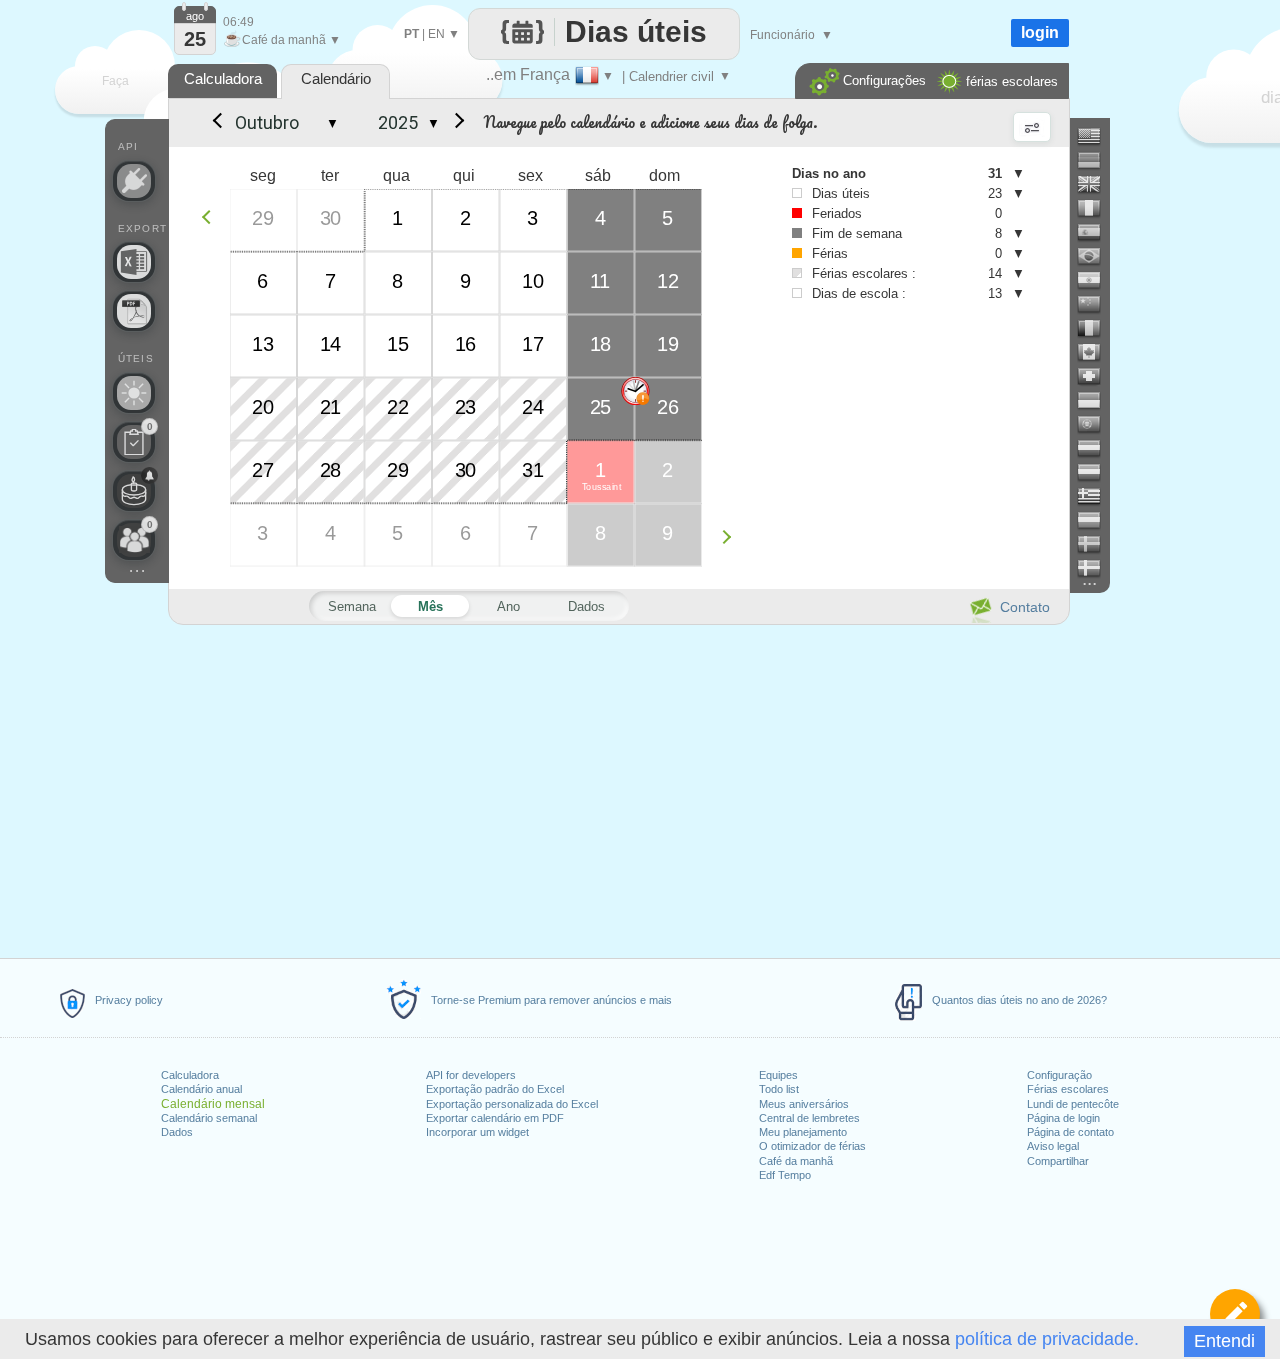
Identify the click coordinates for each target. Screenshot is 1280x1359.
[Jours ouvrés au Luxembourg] (1097, 520)
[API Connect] (134, 181)
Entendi (1224, 1341)
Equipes (778, 1075)
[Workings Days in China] (1097, 304)
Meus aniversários (804, 1104)
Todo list (779, 1089)
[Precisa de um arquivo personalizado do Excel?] (134, 262)
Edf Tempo (785, 1175)
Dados (177, 1132)
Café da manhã (796, 1161)
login (1040, 32)
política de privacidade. (1047, 1339)
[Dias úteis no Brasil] (1097, 256)
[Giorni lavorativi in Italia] (1097, 208)
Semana (352, 606)
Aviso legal (1053, 1146)
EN (436, 34)
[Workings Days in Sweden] (1097, 544)
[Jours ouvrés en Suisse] (1097, 376)
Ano (508, 606)
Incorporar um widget (477, 1132)
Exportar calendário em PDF (495, 1118)
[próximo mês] (456, 123)
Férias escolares (1068, 1089)
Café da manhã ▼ (282, 40)
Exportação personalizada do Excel (512, 1104)
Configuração (1059, 1075)
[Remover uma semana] (211, 216)
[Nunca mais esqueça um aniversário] (134, 491)
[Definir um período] (1235, 1314)
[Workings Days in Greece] (1097, 496)
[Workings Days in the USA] (1097, 136)
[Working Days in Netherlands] (1097, 448)
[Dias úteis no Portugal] (1097, 424)
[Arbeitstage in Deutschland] (1097, 160)
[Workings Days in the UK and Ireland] (1097, 184)
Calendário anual (201, 1089)
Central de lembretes (809, 1118)
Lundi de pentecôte (1073, 1104)
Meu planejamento (803, 1132)
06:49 (238, 22)
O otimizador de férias (812, 1146)
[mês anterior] (216, 123)
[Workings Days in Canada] (1097, 352)
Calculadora (190, 1075)
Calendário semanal (209, 1118)
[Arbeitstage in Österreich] (1097, 472)
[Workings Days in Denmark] (1097, 568)
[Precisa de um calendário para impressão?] (134, 311)
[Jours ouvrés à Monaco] (1097, 400)
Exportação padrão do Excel (495, 1089)
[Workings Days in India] (1097, 280)
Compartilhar (1058, 1161)
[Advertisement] (618, 788)
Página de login (1063, 1118)
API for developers (471, 1075)
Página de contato (1070, 1132)
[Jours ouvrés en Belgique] (1097, 328)
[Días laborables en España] (1097, 232)
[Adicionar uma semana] (731, 536)
